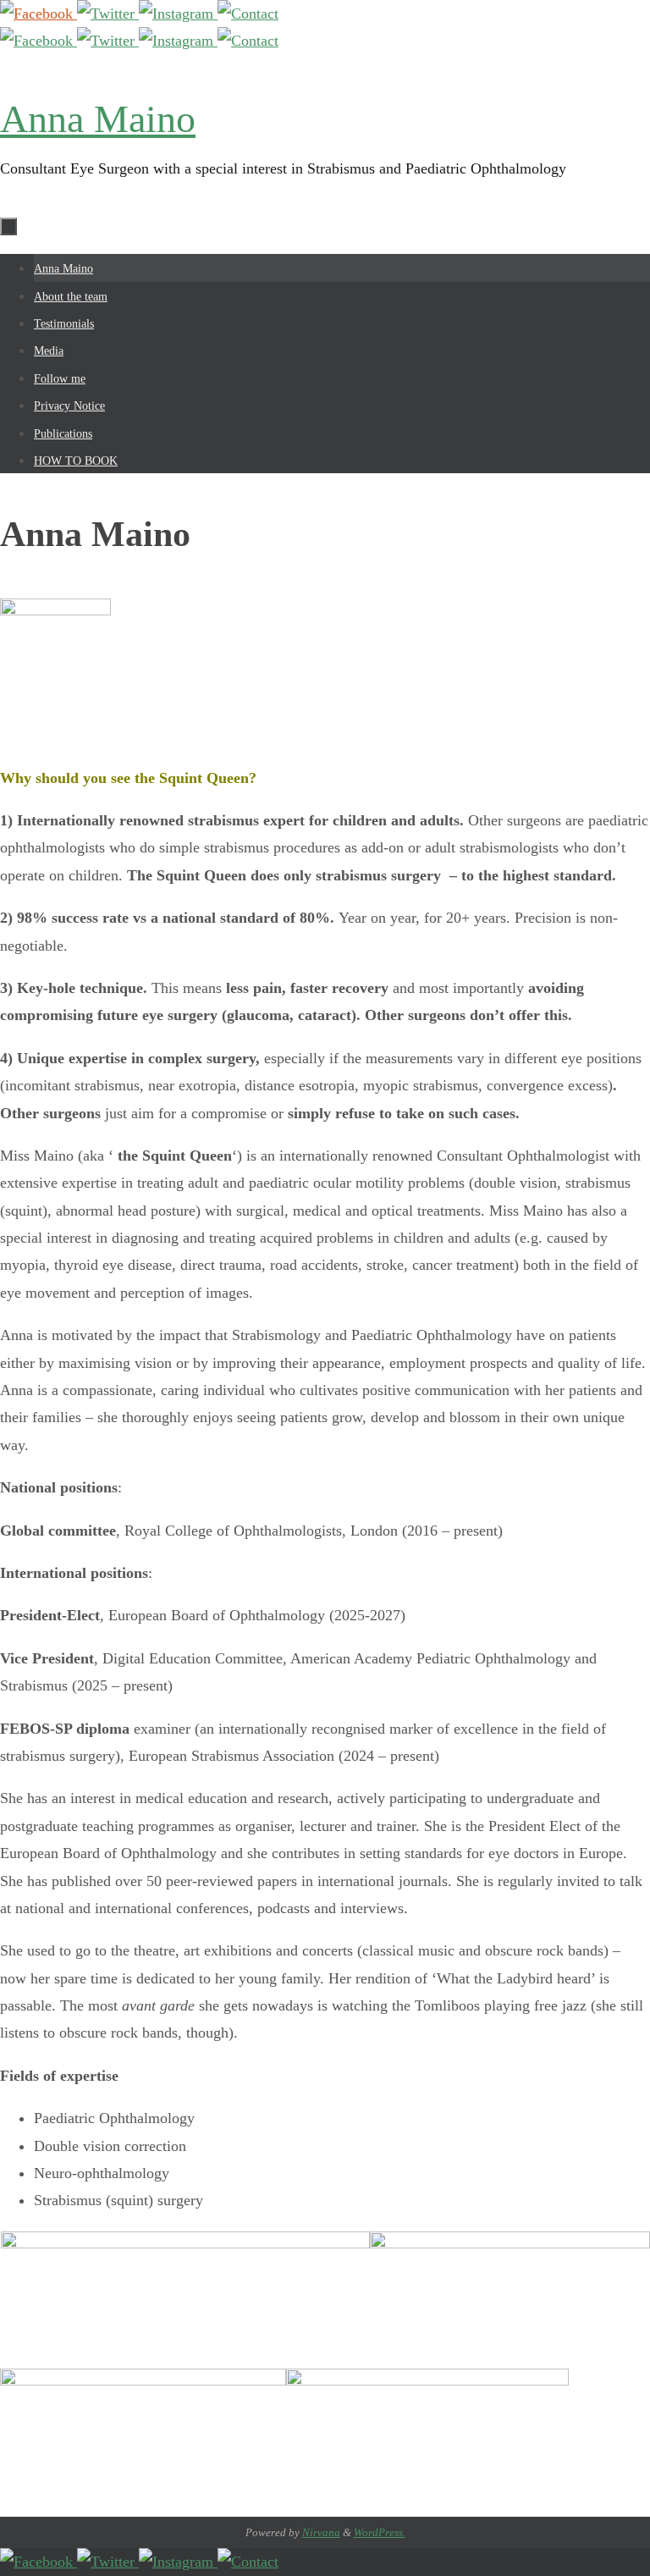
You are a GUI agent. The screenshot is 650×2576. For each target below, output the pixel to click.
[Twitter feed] (108, 14)
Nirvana (321, 2532)
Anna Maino (98, 119)
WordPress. (380, 2532)
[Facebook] (39, 14)
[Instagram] (178, 14)
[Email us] (248, 14)
